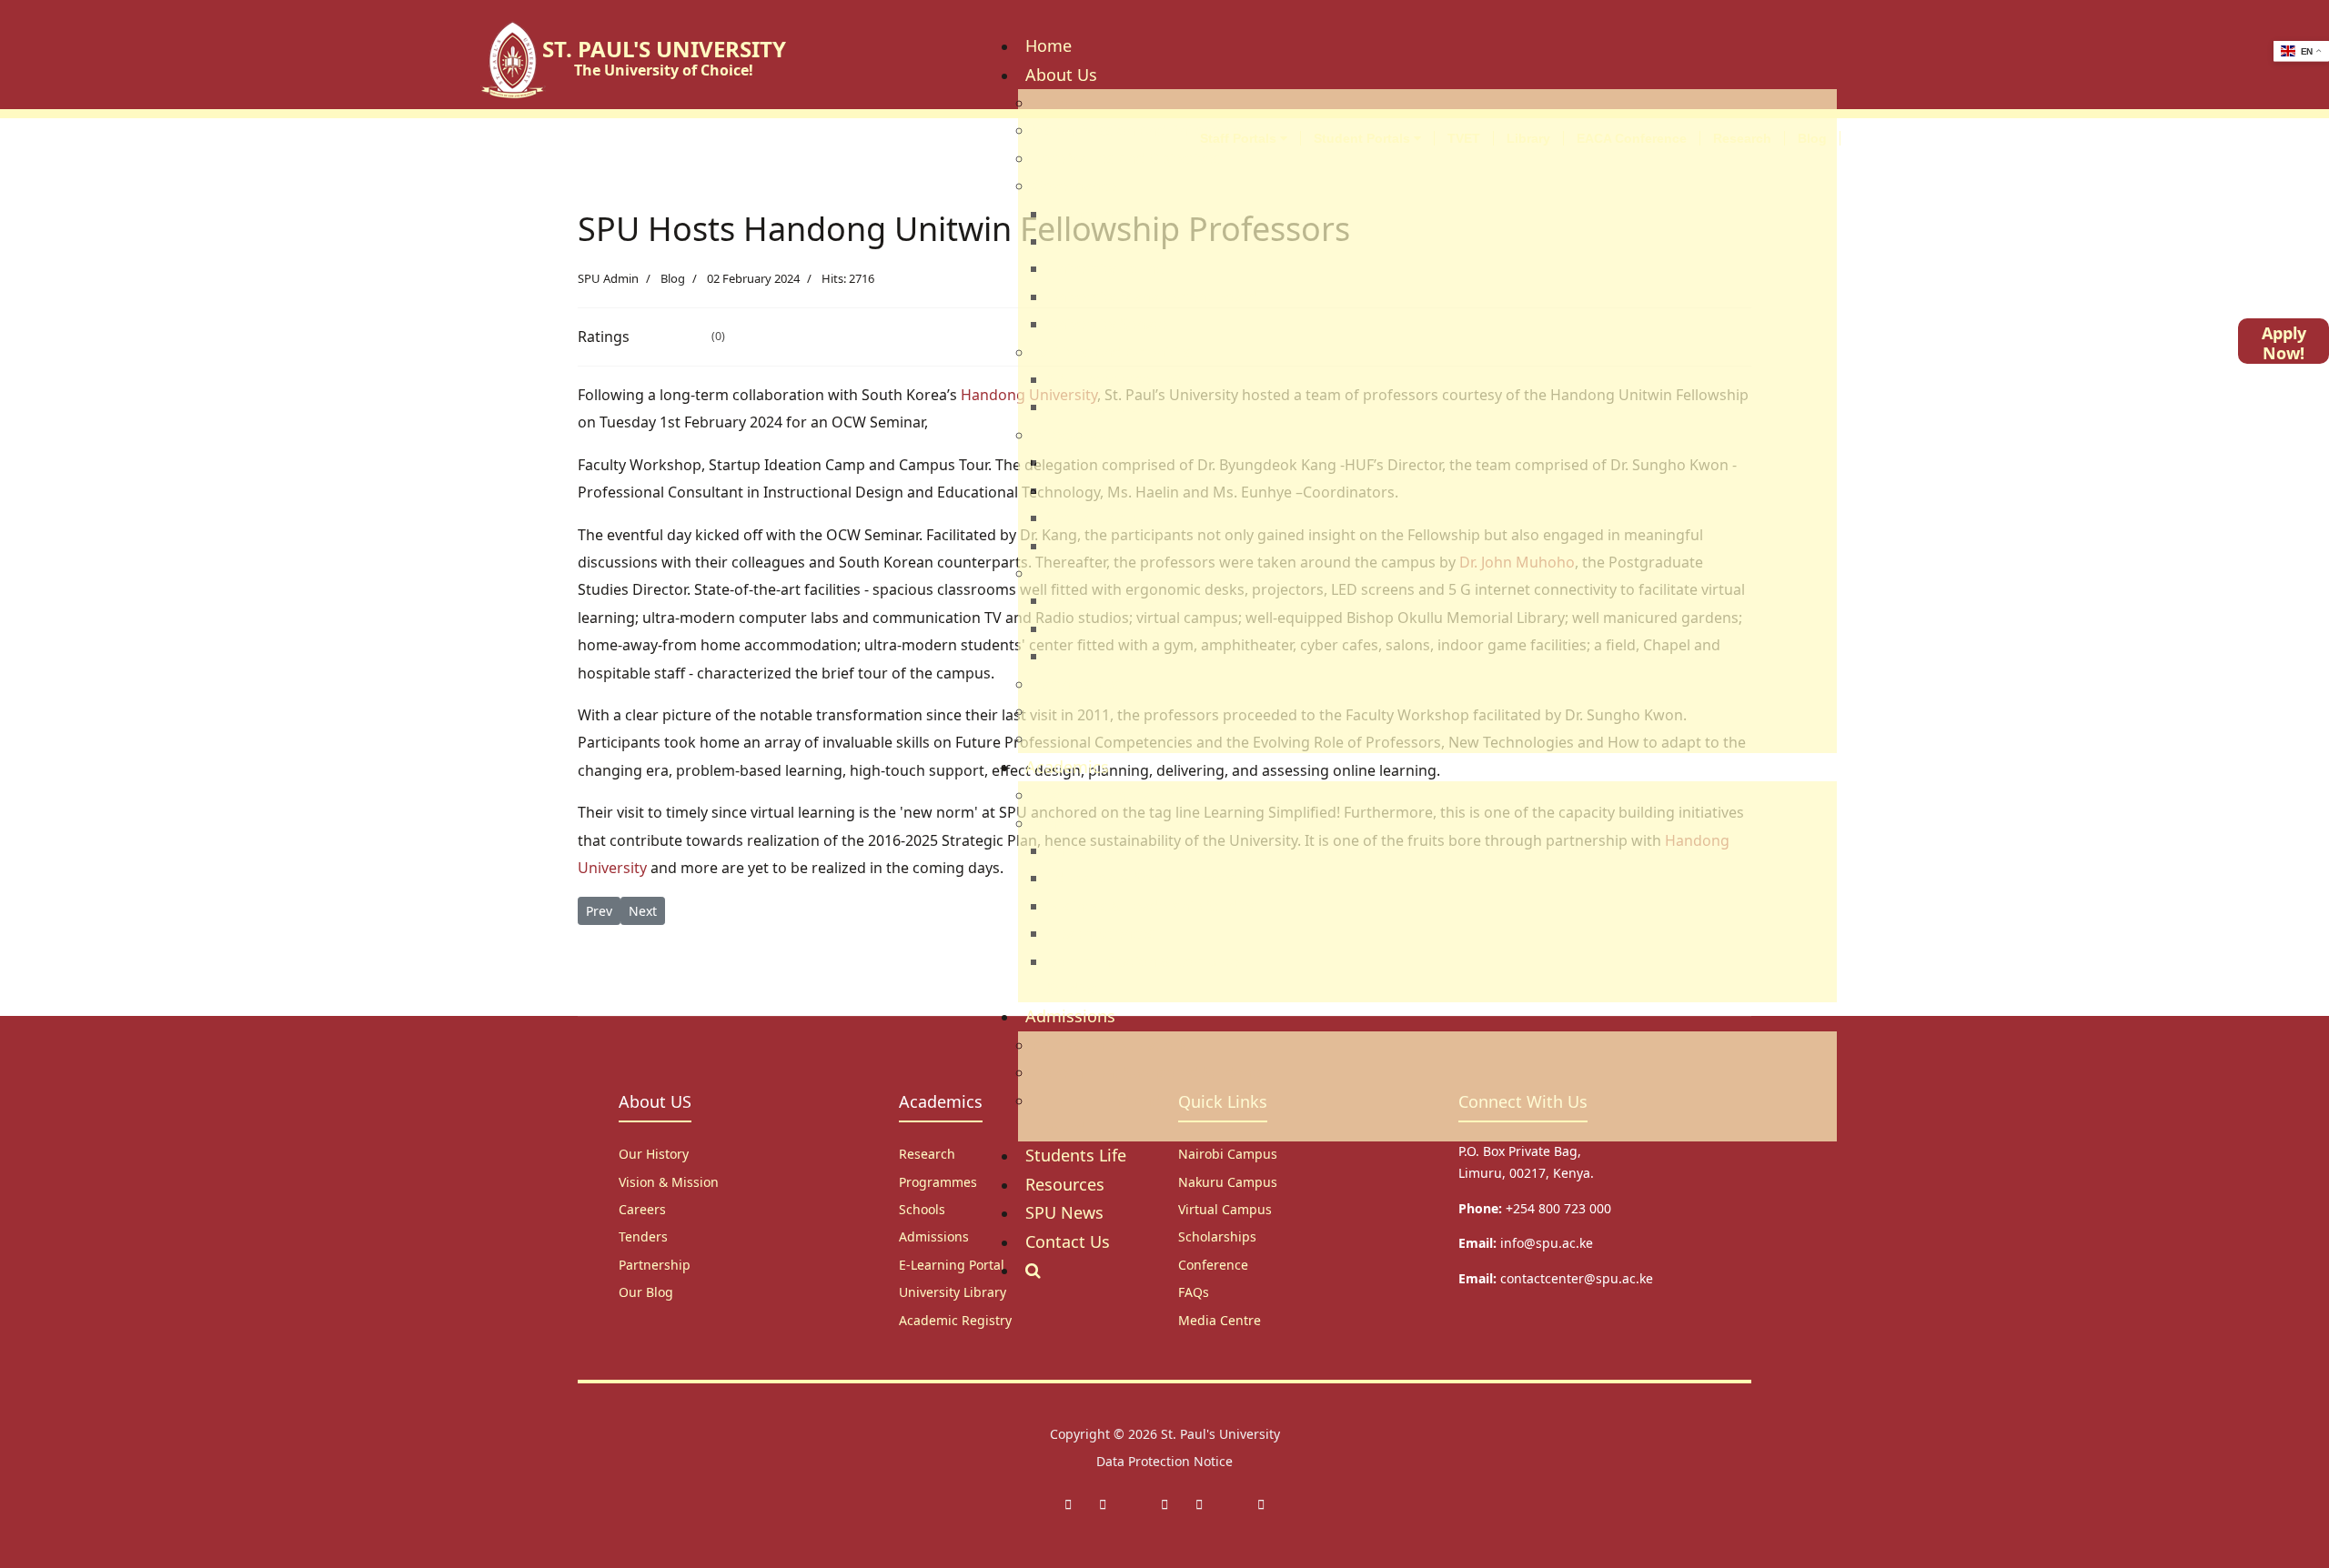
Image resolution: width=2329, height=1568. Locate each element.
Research (1742, 138)
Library (1528, 138)
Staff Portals (1240, 138)
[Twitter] (1103, 1504)
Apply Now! (2284, 343)
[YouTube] (1261, 1504)
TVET (1464, 138)
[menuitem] (1049, 45)
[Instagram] (1164, 1504)
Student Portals (1364, 138)
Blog (1812, 138)
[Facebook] (1068, 1504)
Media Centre (1220, 1320)
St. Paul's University (1220, 1434)
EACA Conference (1632, 138)
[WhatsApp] (1199, 1504)
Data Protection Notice (1164, 1461)
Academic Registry (955, 1320)
